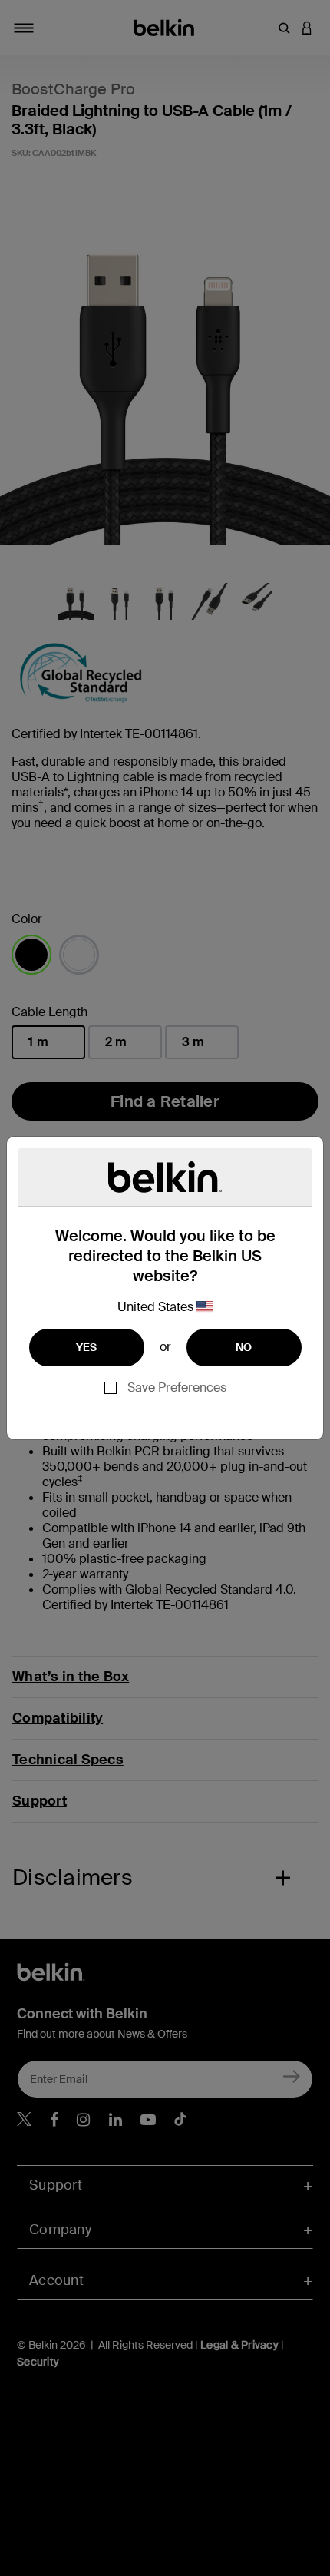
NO (244, 1347)
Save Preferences (177, 1387)
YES (87, 1347)
